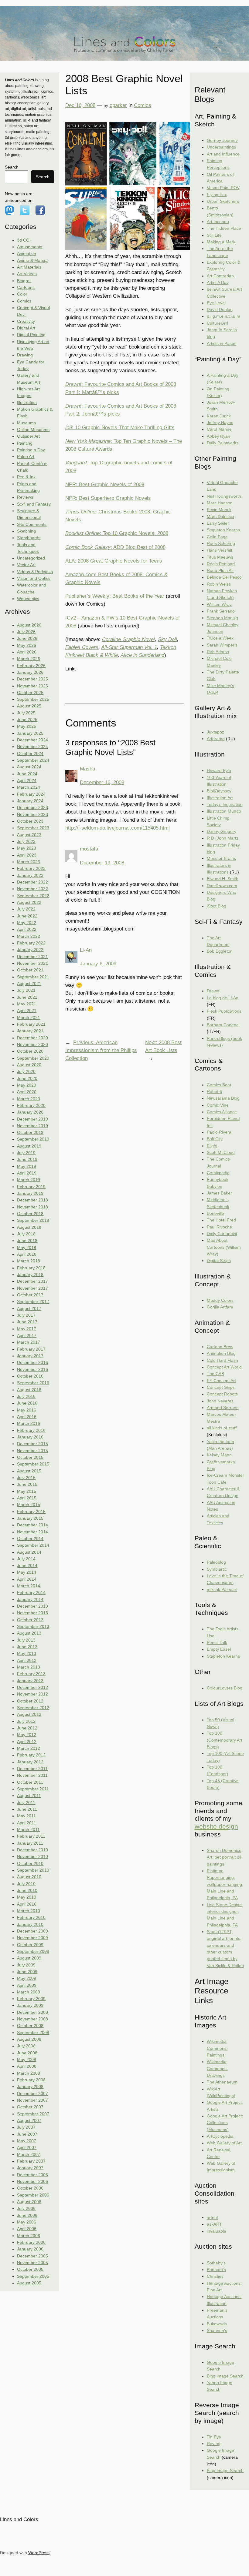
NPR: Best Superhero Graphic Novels (108, 498)
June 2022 (27, 916)
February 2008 (31, 2080)
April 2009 (27, 1985)
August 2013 (29, 1633)
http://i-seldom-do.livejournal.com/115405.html (118, 828)
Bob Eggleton (220, 951)
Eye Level (216, 303)
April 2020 (27, 1092)
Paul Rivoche (219, 1227)
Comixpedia (218, 1173)
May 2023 (27, 848)
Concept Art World (224, 1367)
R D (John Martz (223, 838)
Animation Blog (221, 1353)
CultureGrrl (217, 323)
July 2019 (26, 1153)
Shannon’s (217, 2330)
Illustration (27, 403)
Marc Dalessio (220, 516)
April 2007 (27, 2147)
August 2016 (29, 1390)
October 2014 (30, 1539)
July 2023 (26, 841)
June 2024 (27, 774)
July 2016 (26, 1396)
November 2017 (32, 1288)
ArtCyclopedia (220, 2136)
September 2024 (33, 760)
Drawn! (214, 991)
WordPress (39, 2553)
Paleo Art (26, 456)
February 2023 (31, 868)
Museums (26, 423)
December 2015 (32, 1444)
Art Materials (29, 267)
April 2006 (27, 2229)
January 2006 (30, 2249)
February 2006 (31, 2242)
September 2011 (33, 1789)
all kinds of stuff (222, 1428)
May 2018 (27, 1248)
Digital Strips (219, 1261)
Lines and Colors (19, 2519)
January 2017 (30, 1356)
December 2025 (32, 679)
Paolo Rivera (219, 1132)
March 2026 (29, 659)
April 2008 (27, 2066)
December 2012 (32, 1687)
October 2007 (30, 2107)
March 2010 (29, 1911)
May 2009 (27, 1978)
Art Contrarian (220, 276)
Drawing (25, 355)
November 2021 (32, 963)
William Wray (219, 604)
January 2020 (30, 1112)
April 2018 (27, 1254)
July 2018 (26, 1234)
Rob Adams (218, 652)
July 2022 (26, 909)
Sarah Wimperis (222, 645)
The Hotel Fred (221, 1220)
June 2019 (27, 1159)
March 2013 (29, 1667)
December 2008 (32, 2012)
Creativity (26, 321)
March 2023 (29, 862)
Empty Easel (219, 1649)
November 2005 (32, 2263)
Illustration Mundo (224, 811)
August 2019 (29, 1146)
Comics (24, 301)
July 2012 (26, 1721)
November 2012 (32, 1694)
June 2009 (27, 1972)
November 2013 (32, 1613)
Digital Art (26, 328)
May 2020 (27, 1085)
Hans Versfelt (220, 550)
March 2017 (29, 1342)
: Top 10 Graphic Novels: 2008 (117, 533)
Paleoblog (216, 1562)
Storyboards (29, 538)
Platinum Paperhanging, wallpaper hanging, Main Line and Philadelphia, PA (225, 1884)
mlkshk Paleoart (222, 1589)
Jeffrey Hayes (220, 423)
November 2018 (32, 1207)
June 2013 (27, 1647)
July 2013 (26, 1640)
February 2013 (31, 1674)
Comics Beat (219, 1085)
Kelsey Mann (219, 1455)
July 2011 (26, 1803)
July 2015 (26, 1478)
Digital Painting (31, 335)
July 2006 (26, 2208)
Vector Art (26, 565)
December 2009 (32, 1931)
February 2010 (31, 1917)
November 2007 (32, 2100)
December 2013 (32, 1606)
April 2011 (27, 1823)
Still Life (214, 235)
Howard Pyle (219, 770)
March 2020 (29, 1099)
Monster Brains (221, 858)
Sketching (26, 531)
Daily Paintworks (223, 443)
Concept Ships (221, 1387)
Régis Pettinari (221, 564)
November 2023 (32, 814)
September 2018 (33, 1220)
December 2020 (32, 1038)
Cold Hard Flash (222, 1360)
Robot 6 (214, 1091)
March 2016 (29, 1423)
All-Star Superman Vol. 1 (129, 647)
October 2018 (30, 1214)
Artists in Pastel (222, 343)
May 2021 (27, 1004)
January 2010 (30, 1924)
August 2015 (29, 1471)
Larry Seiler (218, 523)
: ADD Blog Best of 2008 (115, 547)
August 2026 (29, 625)
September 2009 (33, 1951)
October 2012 (30, 1701)
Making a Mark (221, 242)
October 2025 (30, 693)
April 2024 (27, 780)
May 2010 (27, 1897)
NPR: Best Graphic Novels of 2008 (105, 484)
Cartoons (26, 287)
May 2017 (27, 1329)
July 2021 (26, 990)
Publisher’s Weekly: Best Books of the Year (115, 596)
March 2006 (29, 2236)
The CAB (215, 1374)
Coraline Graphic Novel (128, 639)
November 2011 (32, 1775)
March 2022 (29, 936)
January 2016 (30, 1437)
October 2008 (30, 2026)
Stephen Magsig (222, 618)
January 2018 (30, 1275)
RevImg (214, 2444)
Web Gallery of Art (224, 2143)
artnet (212, 2217)
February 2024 (31, 794)
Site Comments (32, 524)
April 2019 (27, 1173)
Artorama (216, 739)
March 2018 (29, 1261)
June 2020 (27, 1078)
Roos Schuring (221, 543)
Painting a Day (31, 450)
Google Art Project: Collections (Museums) (225, 2123)
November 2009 (32, 1938)
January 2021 (30, 1031)
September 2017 (33, 1301)
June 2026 (27, 638)
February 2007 (31, 2161)
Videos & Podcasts (35, 572)
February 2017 (31, 1349)
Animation (27, 253)
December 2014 (32, 1525)
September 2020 (33, 1058)
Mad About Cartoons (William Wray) (224, 1247)
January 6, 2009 (98, 964)
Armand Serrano (223, 1408)
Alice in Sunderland (142, 655)
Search (12, 167)
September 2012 (33, 1708)
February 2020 (31, 1105)
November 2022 (32, 889)
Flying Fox (217, 195)
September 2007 (33, 2114)
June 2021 (27, 997)
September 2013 (33, 1626)
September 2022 (33, 896)
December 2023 (32, 807)
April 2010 (27, 1904)
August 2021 (29, 984)
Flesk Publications (224, 1011)
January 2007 (30, 2168)
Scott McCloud (221, 1152)
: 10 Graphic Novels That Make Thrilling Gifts (120, 428)
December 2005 (32, 2256)
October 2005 (30, 2269)
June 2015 (27, 1484)
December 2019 (32, 1119)
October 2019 (30, 1132)
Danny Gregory (222, 831)
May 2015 (27, 1491)
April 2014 (27, 1579)
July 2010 (26, 1884)
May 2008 (27, 2060)
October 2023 (30, 821)
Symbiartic (217, 1569)
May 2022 (27, 923)
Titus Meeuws (220, 557)
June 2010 (27, 1890)
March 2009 (29, 1992)
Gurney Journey (222, 140)
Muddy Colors (220, 1300)
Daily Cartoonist (222, 1234)
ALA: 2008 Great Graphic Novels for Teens (114, 561)
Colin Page (217, 537)
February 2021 (31, 1024)
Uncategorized (31, 558)
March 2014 (29, 1586)
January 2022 (30, 950)
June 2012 (27, 1728)
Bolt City (215, 1139)
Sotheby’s (216, 2263)
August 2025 (29, 706)
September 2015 (33, 1464)
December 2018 (32, 1200)
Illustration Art (220, 798)
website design (216, 1826)
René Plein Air (220, 570)
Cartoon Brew (220, 1347)
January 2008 (30, 2087)
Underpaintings (221, 147)
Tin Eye (214, 2437)
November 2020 (32, 1044)
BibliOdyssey (219, 791)
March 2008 (29, 2073)
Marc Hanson (220, 503)
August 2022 (29, 902)
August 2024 (29, 767)
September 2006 (33, 2195)
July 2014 (26, 1559)
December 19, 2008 (102, 863)
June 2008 (27, 2053)
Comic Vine (218, 1105)
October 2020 (30, 1051)
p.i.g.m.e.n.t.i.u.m (223, 316)
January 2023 (30, 875)
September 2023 (33, 828)
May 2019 (27, 1166)
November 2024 (32, 747)
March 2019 (29, 1180)
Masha (87, 769)
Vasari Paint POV (223, 188)
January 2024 (30, 801)
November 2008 (32, 2019)
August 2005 (29, 2283)
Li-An (86, 950)
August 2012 (29, 1714)
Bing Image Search (225, 2376)
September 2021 (33, 977)
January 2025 (30, 733)
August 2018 (29, 1227)
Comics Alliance (222, 1112)
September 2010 (33, 1870)
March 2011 (28, 1829)
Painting (25, 443)
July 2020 (26, 1071)
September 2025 (33, 699)
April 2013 (27, 1660)
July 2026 (26, 632)
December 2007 (32, 2093)
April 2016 (27, 1417)
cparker (118, 105)
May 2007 (27, 2141)
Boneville (215, 1213)
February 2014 (31, 1592)
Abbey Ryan (218, 436)
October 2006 (30, 2188)
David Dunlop (220, 309)
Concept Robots (222, 1394)
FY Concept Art (221, 1381)
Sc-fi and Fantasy (34, 504)
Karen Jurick (219, 416)
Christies (215, 2276)
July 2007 (26, 2127)
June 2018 (27, 1241)
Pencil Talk (217, 1642)
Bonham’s (216, 2270)
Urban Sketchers (223, 201)
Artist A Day (218, 282)
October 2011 (30, 1782)
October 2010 (30, 1863)
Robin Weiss (219, 584)
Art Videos (27, 274)
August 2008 (29, 2039)
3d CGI (24, 240)
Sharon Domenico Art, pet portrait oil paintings (224, 1857)
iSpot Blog (217, 906)
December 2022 (32, 882)
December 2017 (32, 1281)
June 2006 (27, 2215)
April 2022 (27, 929)
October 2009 (30, 1945)
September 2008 (33, 2033)
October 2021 (30, 970)
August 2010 (29, 1877)
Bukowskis (217, 2324)
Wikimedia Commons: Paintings (217, 2048)
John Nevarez (220, 1401)
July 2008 (26, 2046)
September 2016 (33, 1383)
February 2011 (31, 1836)
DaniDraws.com (222, 886)
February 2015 (31, 1512)
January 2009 (30, 2005)
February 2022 (31, 943)
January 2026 (30, 672)
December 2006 (32, 2175)
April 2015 (27, 1498)
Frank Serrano (221, 611)
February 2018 (31, 1268)
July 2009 (26, 1965)
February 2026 (31, 666)
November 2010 (32, 1856)
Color (22, 294)
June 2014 (27, 1565)
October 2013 (30, 1620)
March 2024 (29, 787)
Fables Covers (82, 647)
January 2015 (30, 1518)
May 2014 (27, 1572)
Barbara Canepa (223, 1025)
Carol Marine (219, 429)
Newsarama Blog (223, 1098)
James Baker (219, 1193)
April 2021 (27, 1011)
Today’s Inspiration (225, 804)
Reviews (25, 497)
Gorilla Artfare (220, 1307)
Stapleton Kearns (223, 530)
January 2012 (30, 1762)
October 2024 (30, 753)
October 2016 (30, 1376)
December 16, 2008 (102, 782)
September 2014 (33, 1545)
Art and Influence (223, 154)
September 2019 (33, 1139)
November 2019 (32, 1126)
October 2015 (30, 1457)
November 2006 (32, 2181)
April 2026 (27, 652)
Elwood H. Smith (223, 879)
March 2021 (29, 1017)
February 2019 (31, 1187)
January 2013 (30, 1681)
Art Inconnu (218, 222)
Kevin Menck (219, 510)
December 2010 (32, 1850)
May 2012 (27, 1735)
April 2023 (27, 855)
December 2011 (32, 1769)
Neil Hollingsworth (224, 496)
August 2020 (29, 1065)
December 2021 (32, 957)
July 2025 (26, 713)
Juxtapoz (215, 732)
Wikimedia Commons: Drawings (217, 2068)
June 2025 (27, 720)
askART (214, 2224)
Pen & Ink (26, 477)
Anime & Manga (32, 260)
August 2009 (29, 1958)
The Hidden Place (224, 228)
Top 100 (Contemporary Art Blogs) (225, 1740)
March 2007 (29, 2154)
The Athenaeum (222, 2082)
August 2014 (29, 1552)
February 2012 (31, 1755)
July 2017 (26, 1315)
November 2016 (32, 1369)
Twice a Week (220, 638)
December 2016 (32, 1362)
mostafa (89, 849)
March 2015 (29, 1505)
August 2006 (29, 2202)
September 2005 (33, 2276)
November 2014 (32, 1532)
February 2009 (31, 1999)
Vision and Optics (34, 578)
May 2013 (27, 1653)
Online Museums (33, 429)
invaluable (217, 2231)
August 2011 (29, 1796)
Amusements (30, 247)
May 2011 (26, 1816)
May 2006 (27, 2222)
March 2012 (29, 1748)
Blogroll (24, 281)
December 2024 (32, 740)
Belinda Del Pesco (224, 577)
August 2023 (29, 835)
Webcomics (28, 599)
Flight (212, 1146)
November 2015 (32, 1451)
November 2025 (32, 686)
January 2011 (30, 1843)
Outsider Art (28, 436)
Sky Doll (167, 639)
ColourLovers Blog (225, 1688)
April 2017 (27, 1335)
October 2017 (30, 1295)
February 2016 (31, 1430)
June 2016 (27, 1403)
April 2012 (27, 1742)
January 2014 (30, 1599)
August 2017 (29, 1308)
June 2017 (27, 1322)
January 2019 (30, 1193)
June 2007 (27, 2134)
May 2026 (27, 645)
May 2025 (27, 726)
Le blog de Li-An (223, 998)
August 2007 (29, 2120)
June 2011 (27, 1809)
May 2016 (27, 1410)
